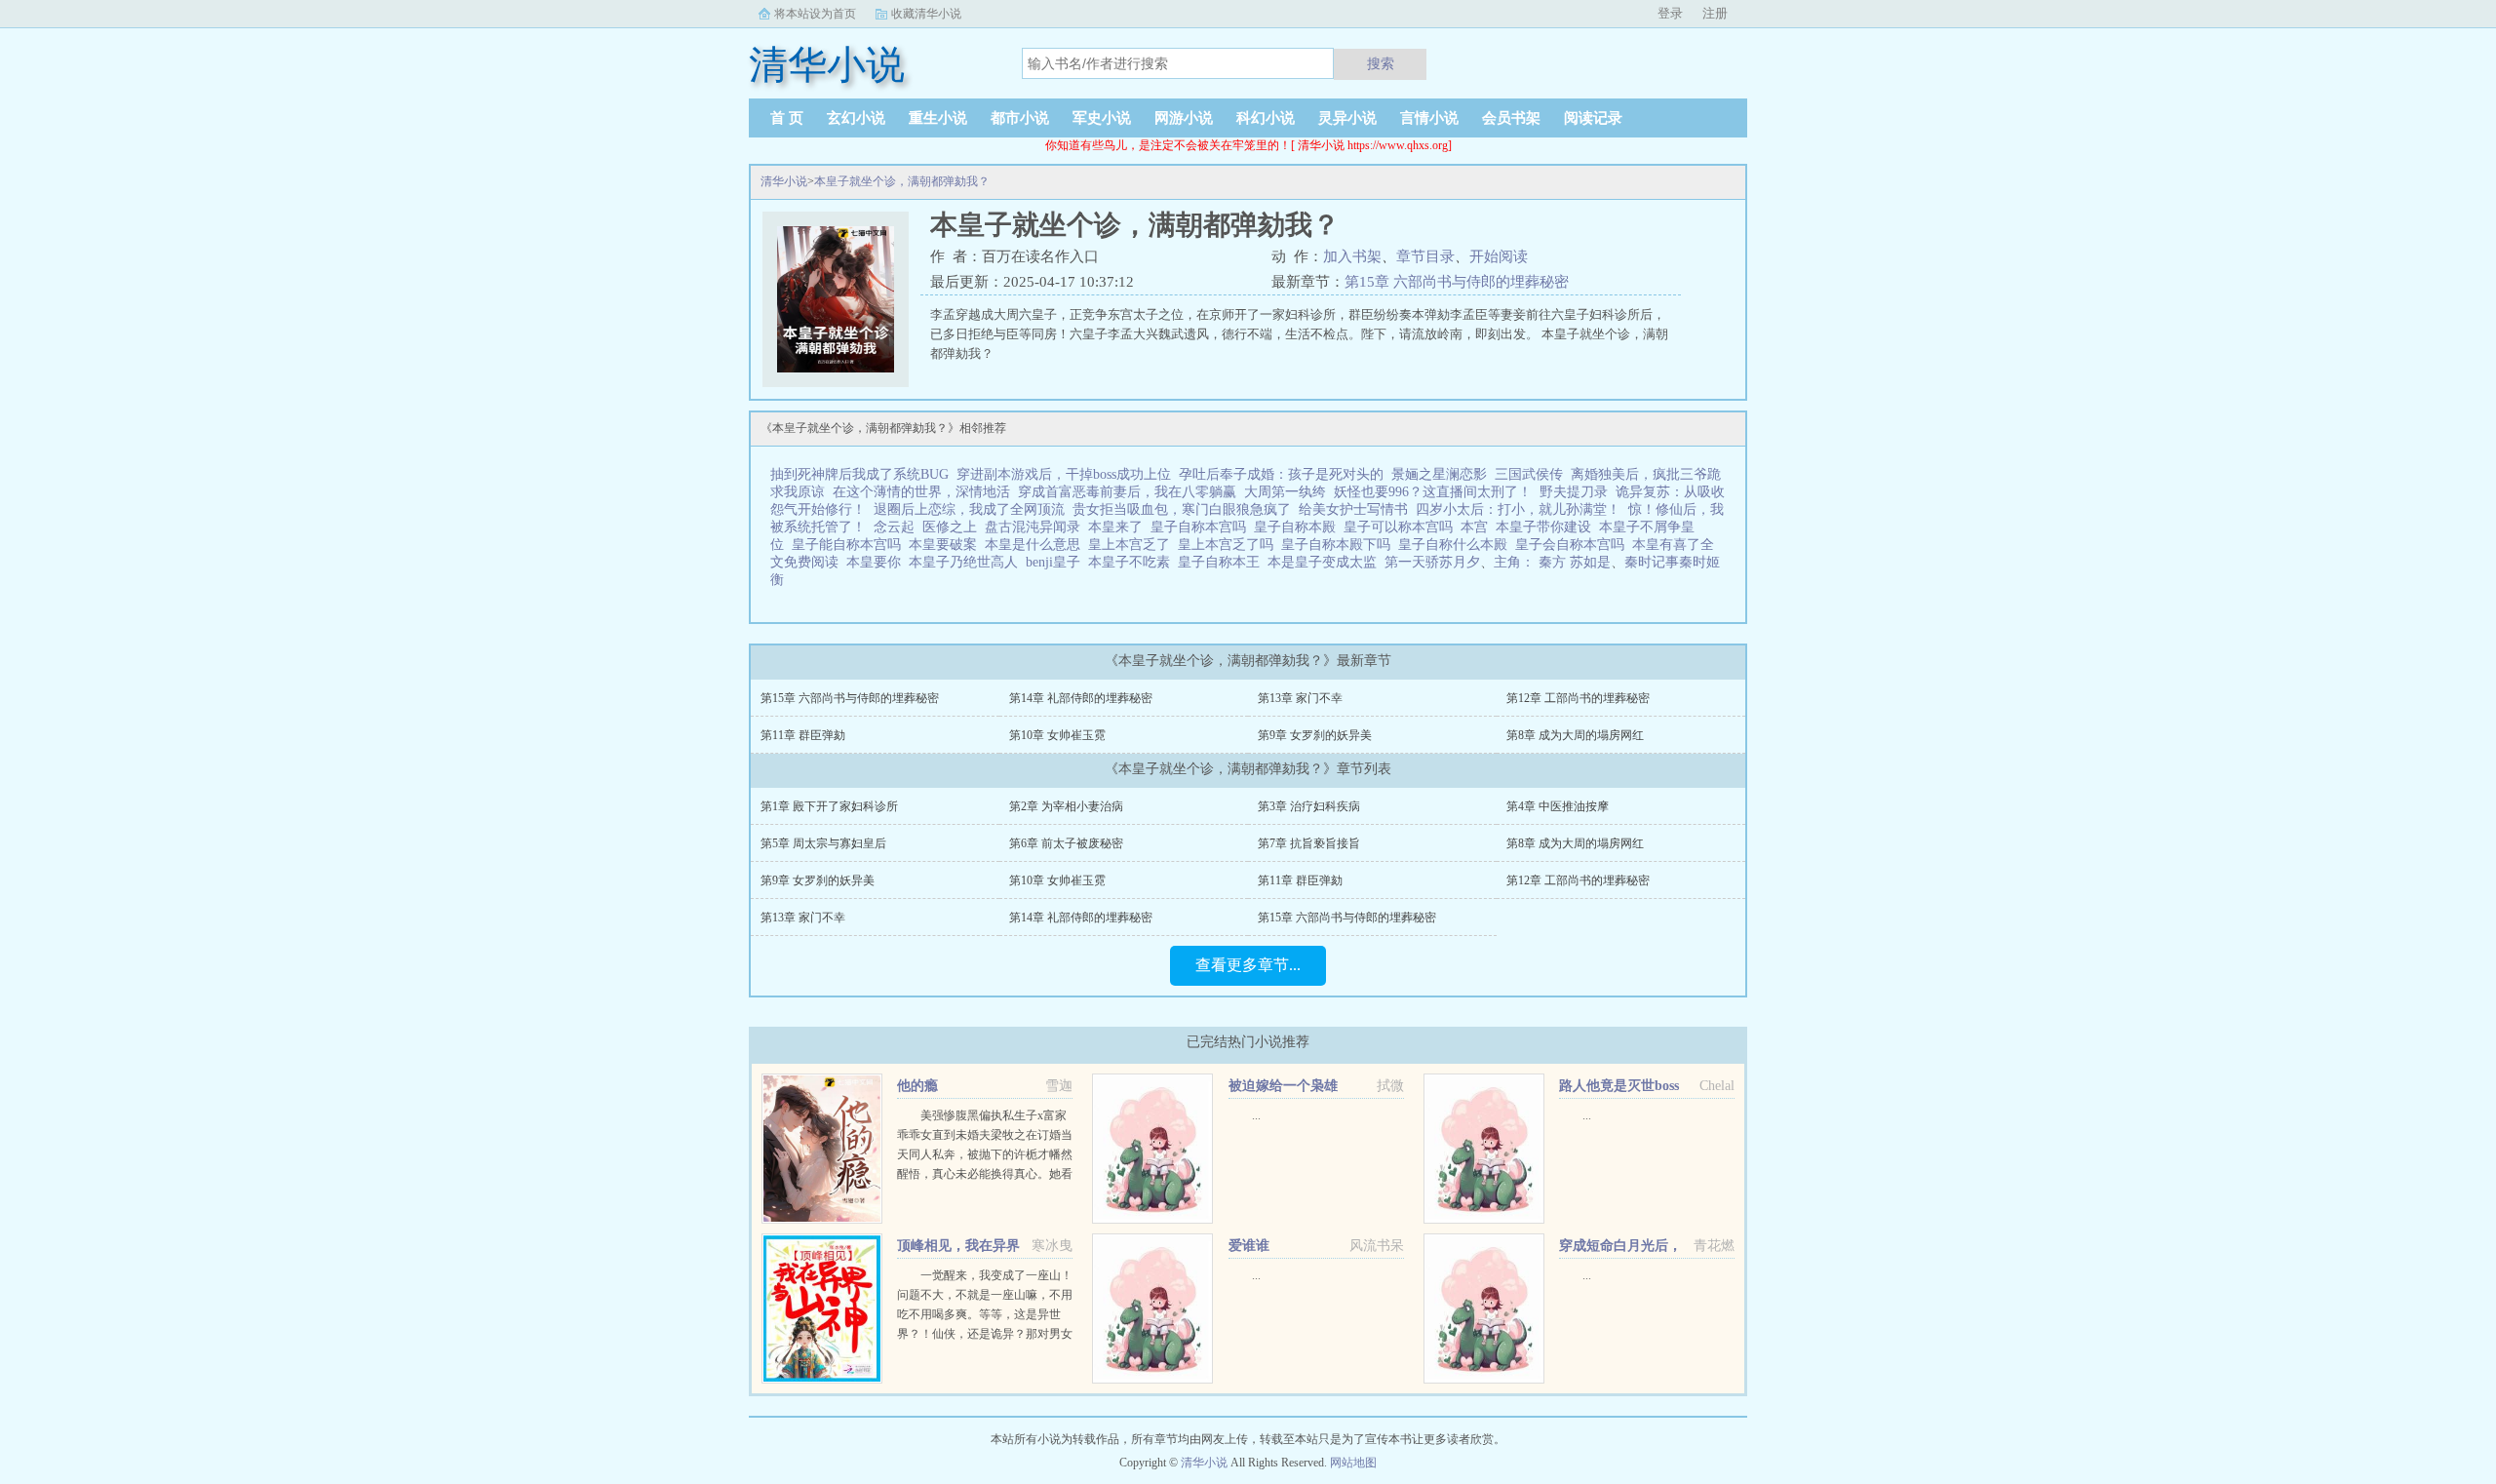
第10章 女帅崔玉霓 (1057, 735)
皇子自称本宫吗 (1202, 527)
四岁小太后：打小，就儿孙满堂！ (1518, 509)
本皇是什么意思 (1036, 545)
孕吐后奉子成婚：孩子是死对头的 (1281, 474)
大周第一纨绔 (1285, 492)
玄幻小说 (856, 118)
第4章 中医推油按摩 (1558, 806)
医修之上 (950, 527)
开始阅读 (1499, 256)
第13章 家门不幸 (1300, 698)
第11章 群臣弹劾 (803, 735)
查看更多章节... (1248, 965)
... (1256, 1115)
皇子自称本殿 (1299, 527)
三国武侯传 (1529, 474)
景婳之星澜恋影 (1439, 474)
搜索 (1381, 63)
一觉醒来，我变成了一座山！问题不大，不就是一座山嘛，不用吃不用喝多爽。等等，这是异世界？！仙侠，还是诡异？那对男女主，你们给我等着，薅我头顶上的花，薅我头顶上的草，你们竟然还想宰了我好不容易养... (985, 1334)
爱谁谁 (1249, 1246)
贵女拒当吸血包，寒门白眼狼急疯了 (1182, 509)
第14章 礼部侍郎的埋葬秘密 (1081, 698)
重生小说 (938, 118)
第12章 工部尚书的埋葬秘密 (1578, 698)
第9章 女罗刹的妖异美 (1315, 735)
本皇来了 (1119, 527)
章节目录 (1425, 256)
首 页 (787, 118)
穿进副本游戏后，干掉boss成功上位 (1064, 474)
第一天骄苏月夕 (1432, 562)
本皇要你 (877, 562)
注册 (1715, 13)
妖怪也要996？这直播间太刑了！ (1433, 492)
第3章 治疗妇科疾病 (1309, 806)
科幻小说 (1266, 118)
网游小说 (1184, 118)
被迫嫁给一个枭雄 (1283, 1086)
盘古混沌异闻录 (1033, 527)
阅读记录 (1593, 118)
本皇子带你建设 (1547, 527)
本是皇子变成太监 (1326, 562)
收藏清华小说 (926, 14)
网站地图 (1353, 1463)
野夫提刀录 (1574, 492)
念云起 (894, 527)
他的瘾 (917, 1086)
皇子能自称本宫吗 (850, 545)
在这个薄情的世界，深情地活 (921, 492)
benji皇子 (1057, 562)
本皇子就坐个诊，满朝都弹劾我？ (902, 181)
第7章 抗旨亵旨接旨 (1309, 843)
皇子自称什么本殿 (1457, 545)
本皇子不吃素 (1133, 562)
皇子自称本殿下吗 (1340, 545)
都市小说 (1020, 118)
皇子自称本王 (1223, 562)
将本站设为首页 (815, 14)
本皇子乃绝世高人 (967, 562)
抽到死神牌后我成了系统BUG (859, 474)
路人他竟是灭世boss (1619, 1086)
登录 (1670, 13)
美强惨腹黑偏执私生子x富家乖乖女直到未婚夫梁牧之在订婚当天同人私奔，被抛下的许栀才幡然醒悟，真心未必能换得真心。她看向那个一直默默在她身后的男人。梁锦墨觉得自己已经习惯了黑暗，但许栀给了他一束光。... (985, 1174)
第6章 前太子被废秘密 (1066, 843)
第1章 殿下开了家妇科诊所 (829, 806)
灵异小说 (1347, 118)
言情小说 (1429, 118)
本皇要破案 (947, 545)
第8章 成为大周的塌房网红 (1575, 735)
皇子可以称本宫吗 (1402, 527)
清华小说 (784, 181)
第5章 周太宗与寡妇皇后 (823, 843)
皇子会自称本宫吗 (1574, 545)
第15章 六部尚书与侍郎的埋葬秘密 (1457, 282)
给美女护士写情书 (1353, 509)
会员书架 (1511, 118)
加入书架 (1352, 256)
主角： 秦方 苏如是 (1552, 562)
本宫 (1478, 527)
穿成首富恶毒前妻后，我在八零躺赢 (1127, 492)
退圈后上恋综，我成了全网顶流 (969, 509)
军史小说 (1102, 118)
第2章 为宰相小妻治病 (1066, 806)
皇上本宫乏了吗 (1229, 545)
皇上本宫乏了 (1133, 545)
